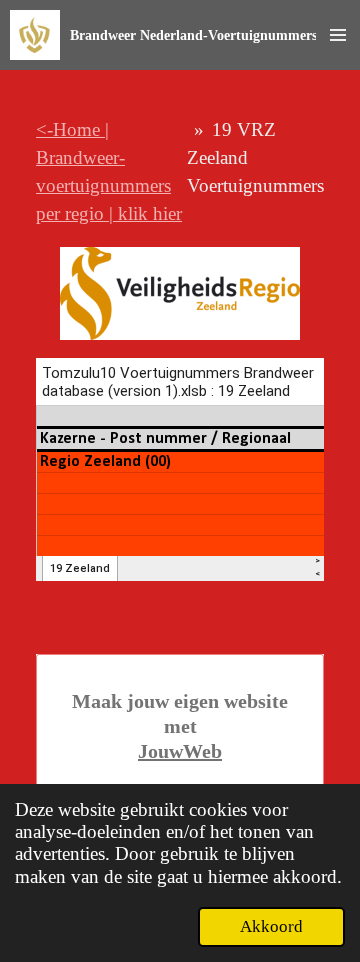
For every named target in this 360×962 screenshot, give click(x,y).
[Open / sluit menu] (338, 35)
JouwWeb (180, 751)
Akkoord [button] (271, 926)
